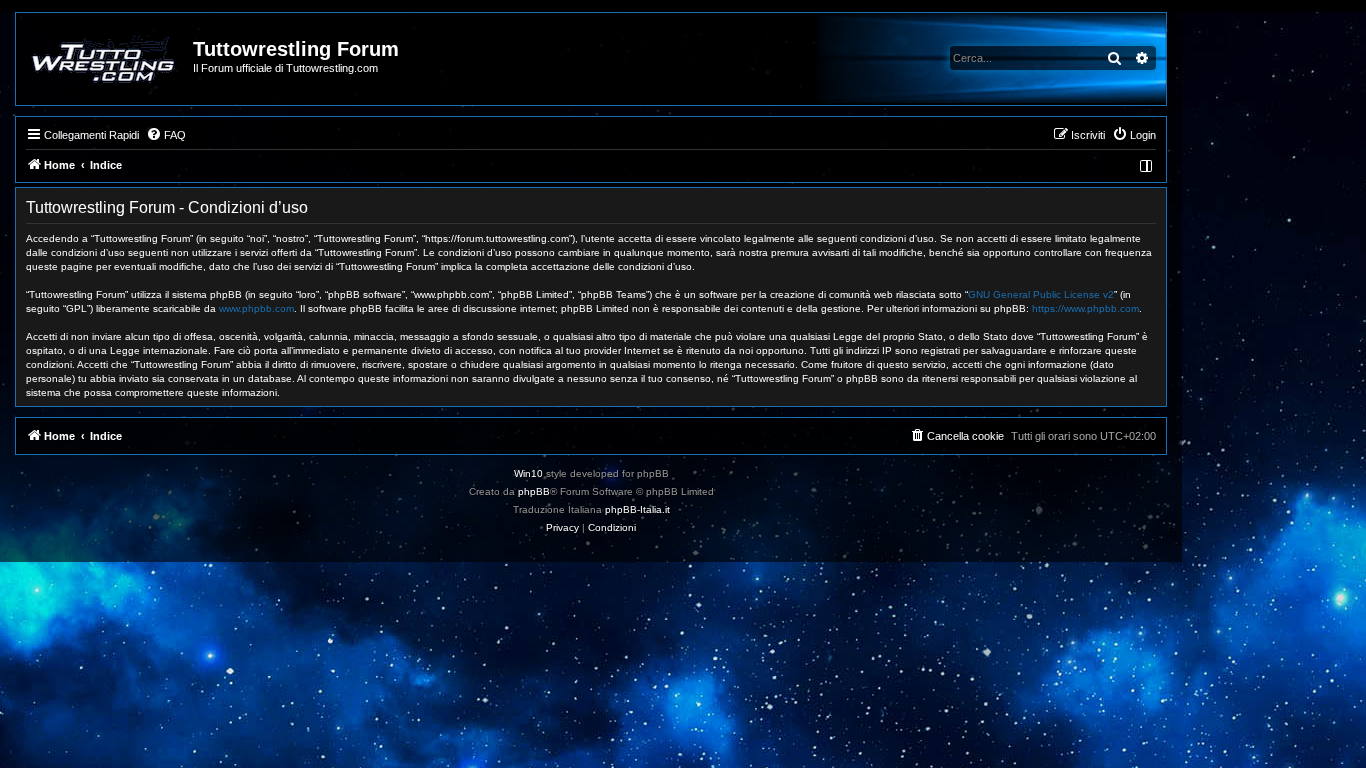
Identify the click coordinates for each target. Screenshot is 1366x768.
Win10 (528, 473)
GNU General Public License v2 (1041, 294)
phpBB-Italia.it (637, 509)
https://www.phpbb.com (1085, 308)
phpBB (534, 491)
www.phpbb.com (256, 308)
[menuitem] (166, 135)
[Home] (105, 59)
